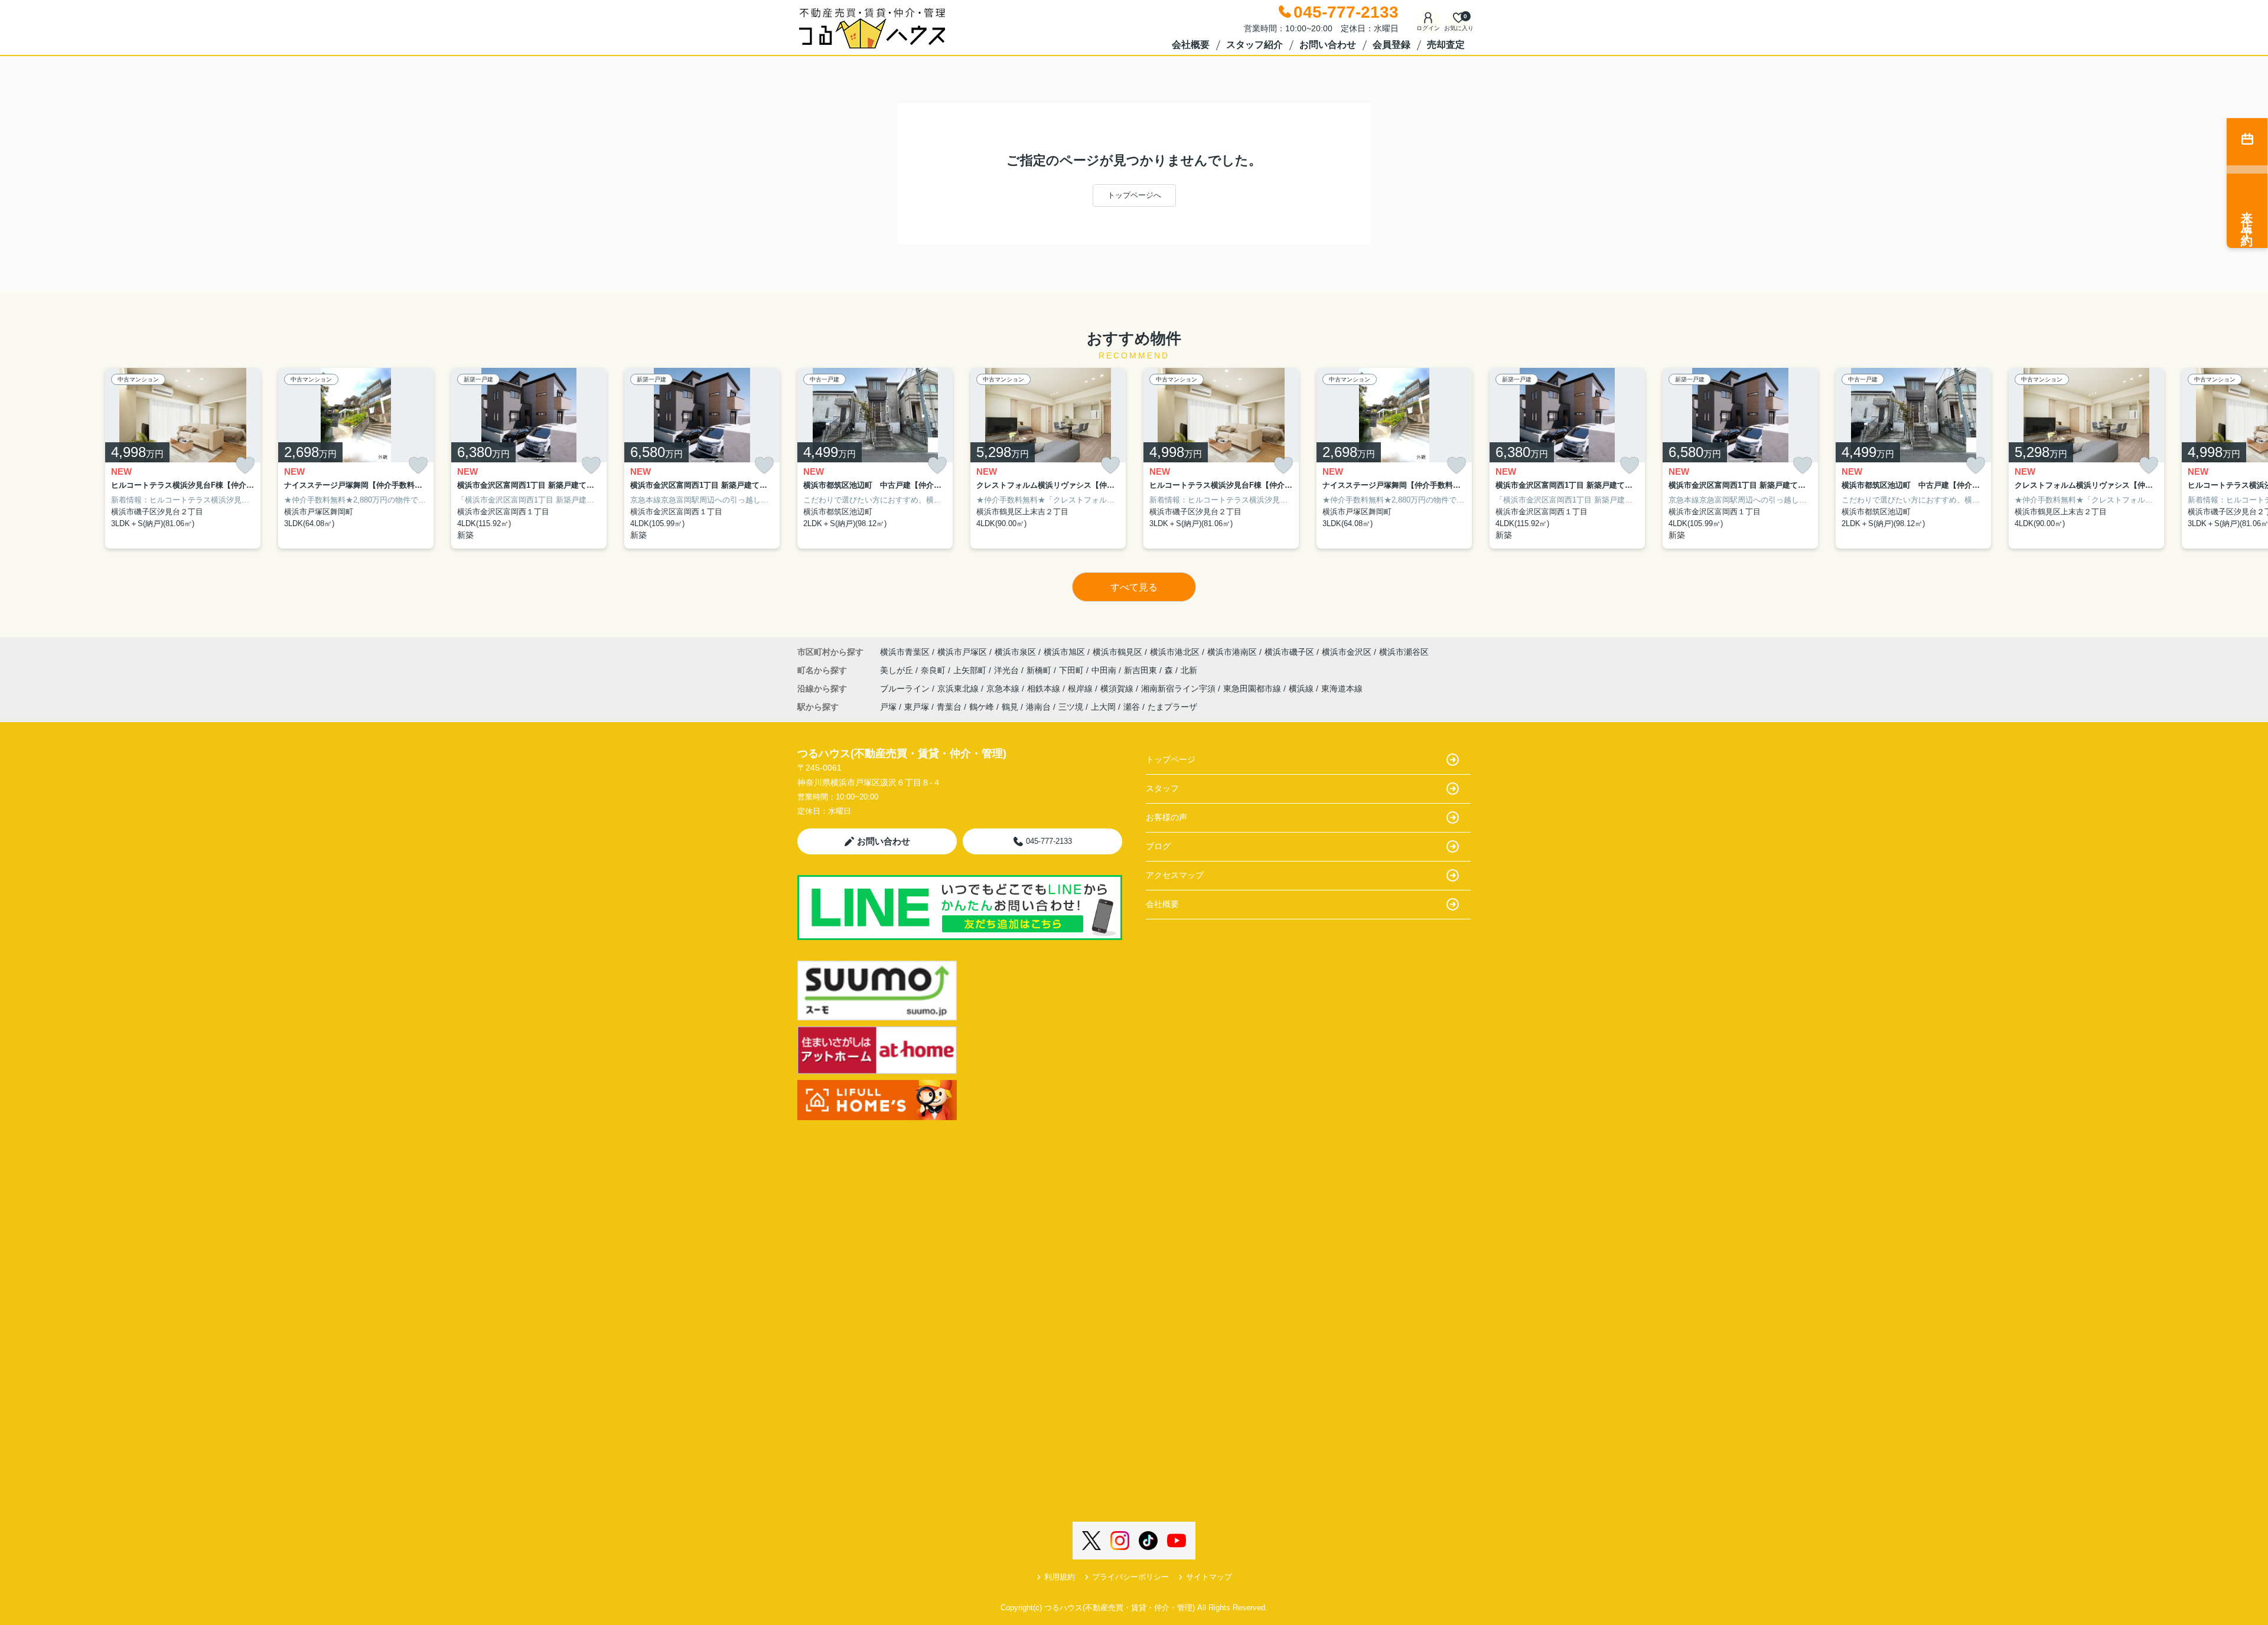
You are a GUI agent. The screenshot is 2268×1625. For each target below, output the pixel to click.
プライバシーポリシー (1130, 1577)
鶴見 (1010, 707)
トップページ (1171, 759)
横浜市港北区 (1175, 652)
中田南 (1105, 670)
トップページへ (1134, 195)
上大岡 (1103, 707)
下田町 (1073, 670)
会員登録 (1392, 45)
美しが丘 (898, 670)
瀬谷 (1132, 707)
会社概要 (1191, 45)
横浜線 (1302, 688)
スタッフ (1162, 788)
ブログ (1158, 846)
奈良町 (934, 670)
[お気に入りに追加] (245, 466)
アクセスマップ (1175, 875)
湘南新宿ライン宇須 (1179, 688)
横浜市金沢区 (1347, 652)
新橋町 (1040, 670)
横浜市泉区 (1015, 652)
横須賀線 (1118, 688)
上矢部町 (971, 670)
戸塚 (888, 707)
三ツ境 (1071, 707)
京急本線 (1004, 688)
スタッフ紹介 (1254, 45)
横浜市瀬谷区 (1404, 652)
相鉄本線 (1045, 688)
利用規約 (1060, 1577)
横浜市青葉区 (905, 652)
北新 (1189, 670)
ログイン (1428, 28)
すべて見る (1134, 587)
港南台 (1038, 707)
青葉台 (949, 707)
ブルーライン (906, 688)
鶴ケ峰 (982, 707)
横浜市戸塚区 (962, 652)
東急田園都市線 (1253, 688)
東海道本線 (1342, 688)
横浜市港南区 (1232, 652)
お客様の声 (1166, 817)
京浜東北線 (959, 688)
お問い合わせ (1328, 45)
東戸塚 (917, 707)
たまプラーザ (1172, 707)
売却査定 (1446, 45)
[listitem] (875, 459)
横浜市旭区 (1064, 652)
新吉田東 (1142, 670)
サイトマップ (1209, 1577)
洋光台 (1008, 670)
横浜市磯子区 (1289, 652)
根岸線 (1081, 688)
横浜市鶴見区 (1117, 652)
